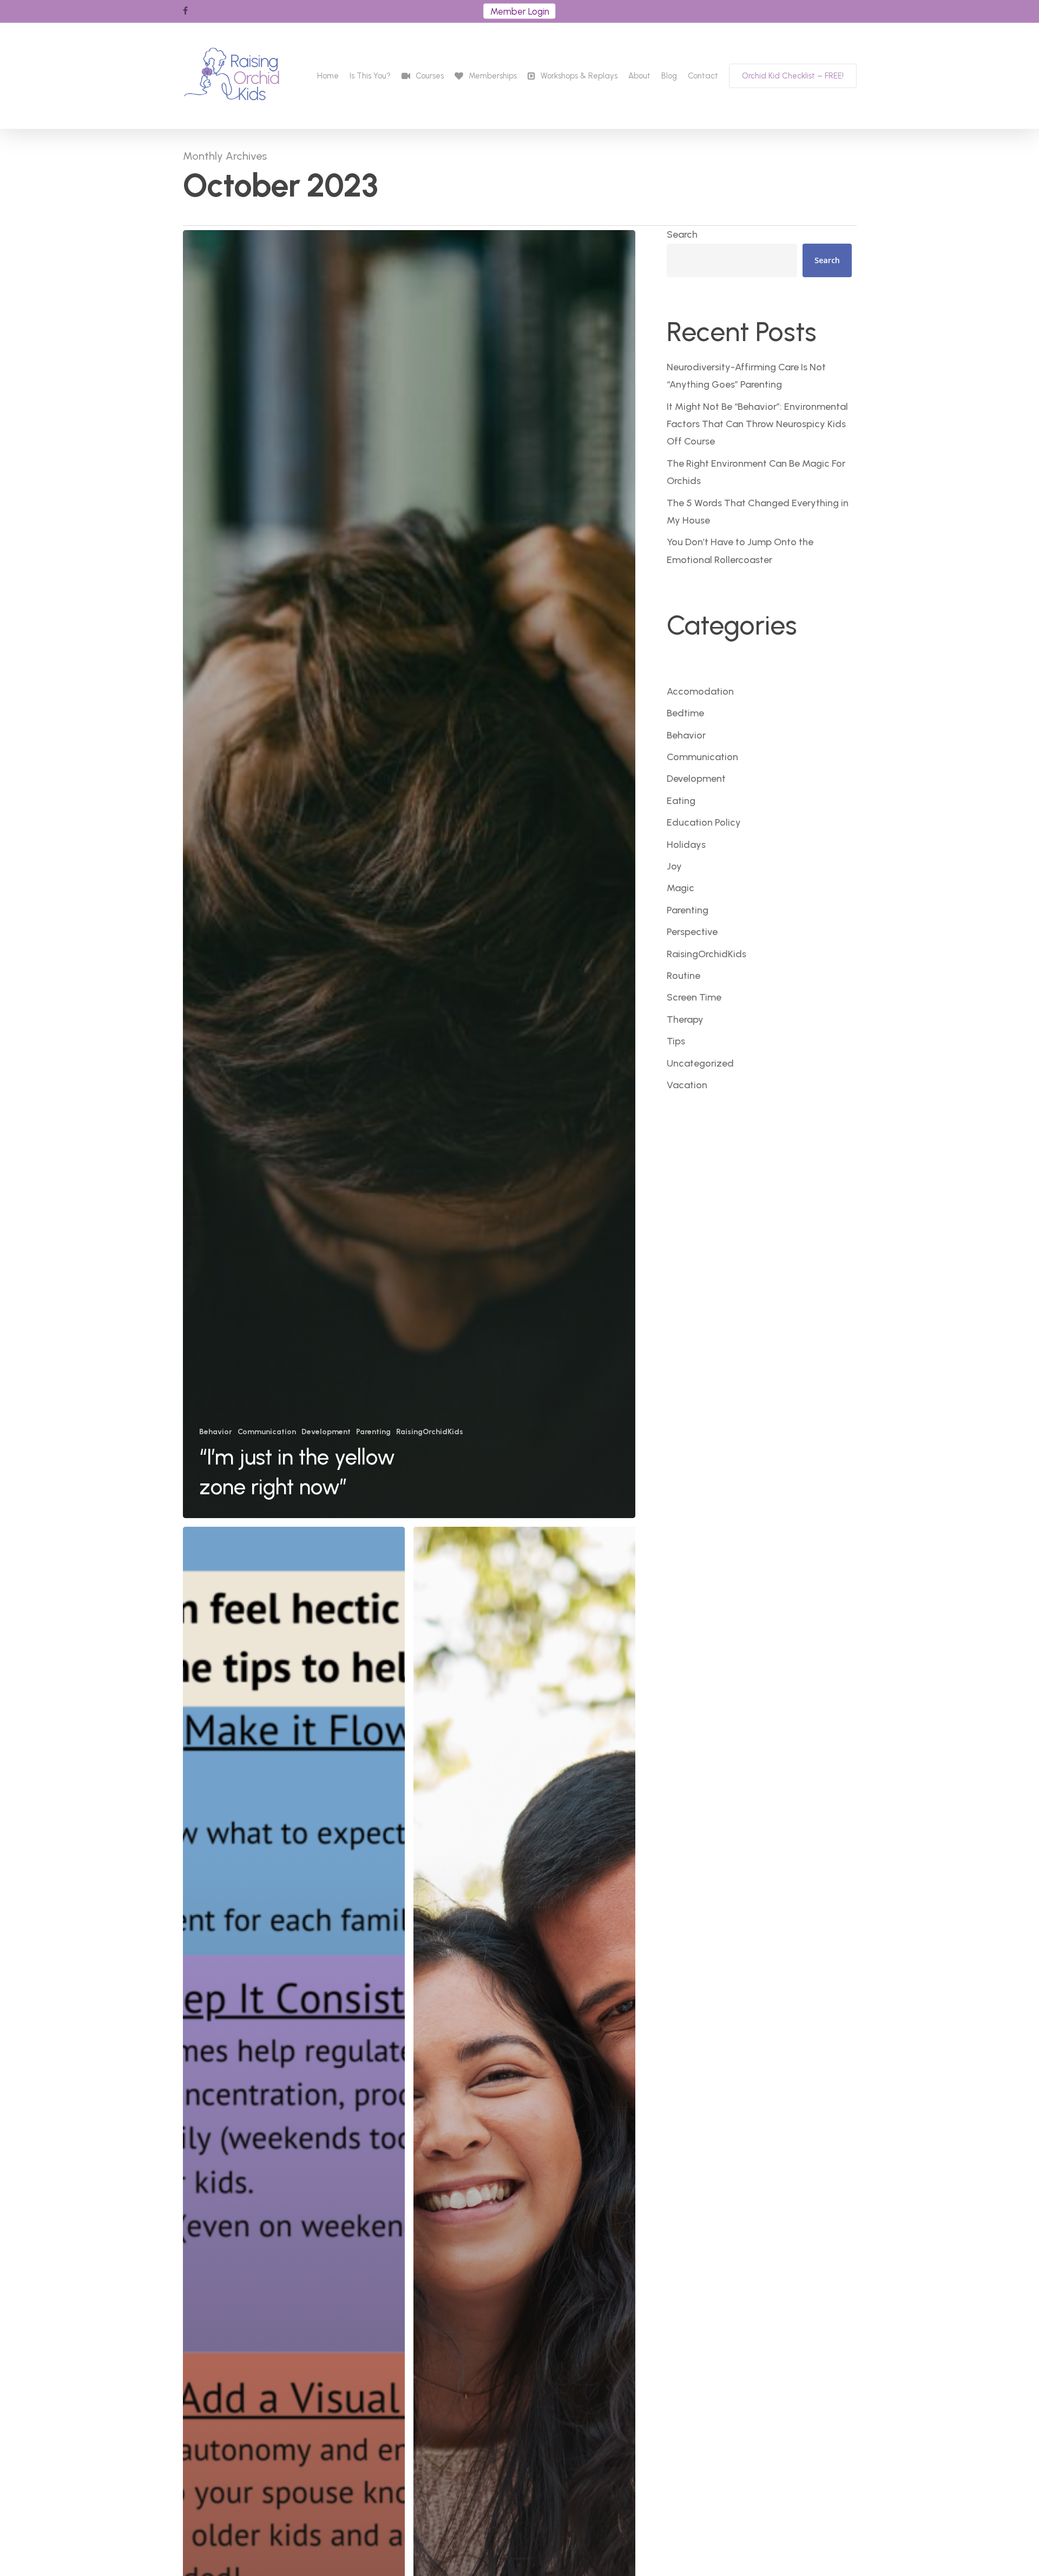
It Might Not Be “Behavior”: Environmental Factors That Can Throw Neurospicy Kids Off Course (757, 424)
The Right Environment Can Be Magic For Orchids (756, 472)
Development (326, 1432)
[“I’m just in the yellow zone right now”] (409, 874)
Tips (676, 1041)
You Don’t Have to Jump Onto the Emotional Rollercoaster (740, 551)
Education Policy (704, 822)
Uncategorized (700, 1063)
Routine (683, 976)
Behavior (216, 1432)
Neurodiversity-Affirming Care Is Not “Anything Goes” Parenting (746, 376)
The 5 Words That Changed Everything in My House (758, 512)
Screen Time (694, 997)
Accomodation (700, 691)
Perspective (692, 932)
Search (682, 234)
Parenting (373, 1432)
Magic (680, 888)
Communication (267, 1432)
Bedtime (685, 713)
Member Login (520, 11)
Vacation (687, 1085)
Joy (674, 866)
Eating (681, 801)
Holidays (686, 845)
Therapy (685, 1019)
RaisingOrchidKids (430, 1432)
